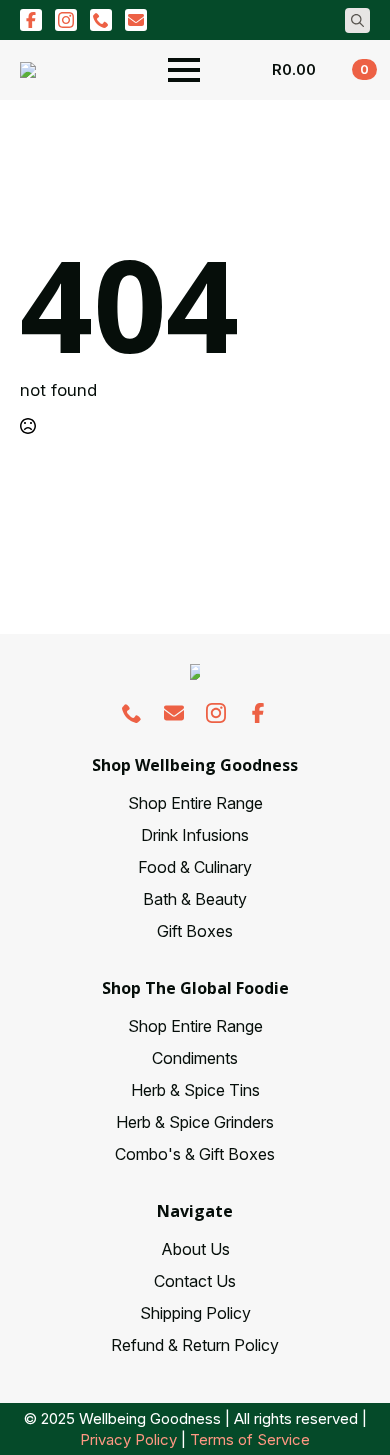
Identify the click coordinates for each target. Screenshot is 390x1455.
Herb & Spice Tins (195, 1090)
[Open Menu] (184, 70)
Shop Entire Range (195, 803)
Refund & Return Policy (195, 1345)
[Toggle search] (357, 20)
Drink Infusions (195, 835)
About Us (195, 1249)
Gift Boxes (195, 931)
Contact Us (195, 1281)
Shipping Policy (195, 1313)
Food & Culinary (195, 867)
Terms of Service (250, 1439)
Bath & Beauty (195, 899)
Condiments (195, 1058)
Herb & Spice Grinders (195, 1122)
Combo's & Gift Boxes (195, 1154)
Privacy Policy (128, 1439)
